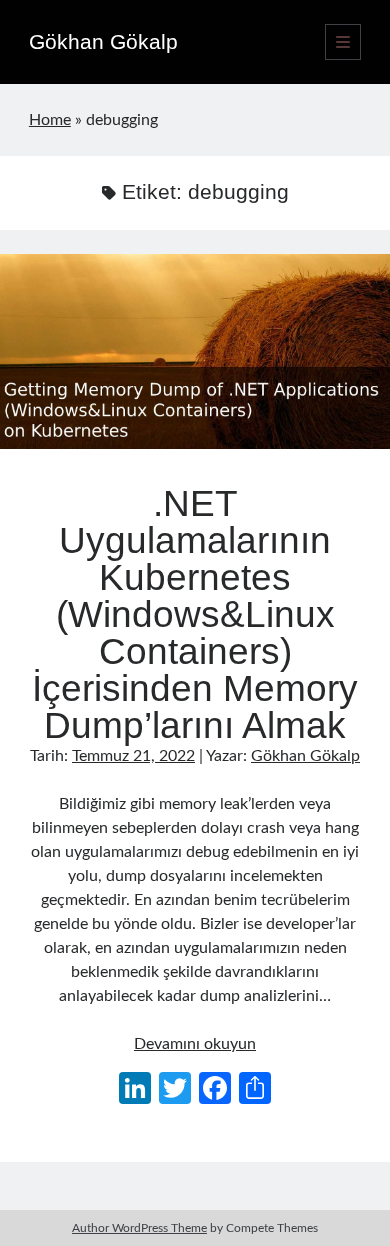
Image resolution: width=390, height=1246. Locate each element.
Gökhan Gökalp (103, 41)
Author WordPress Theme (139, 1228)
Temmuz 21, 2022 (133, 756)
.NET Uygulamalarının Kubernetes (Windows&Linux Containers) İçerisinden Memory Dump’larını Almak (195, 351)
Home (50, 120)
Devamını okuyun (195, 1044)
